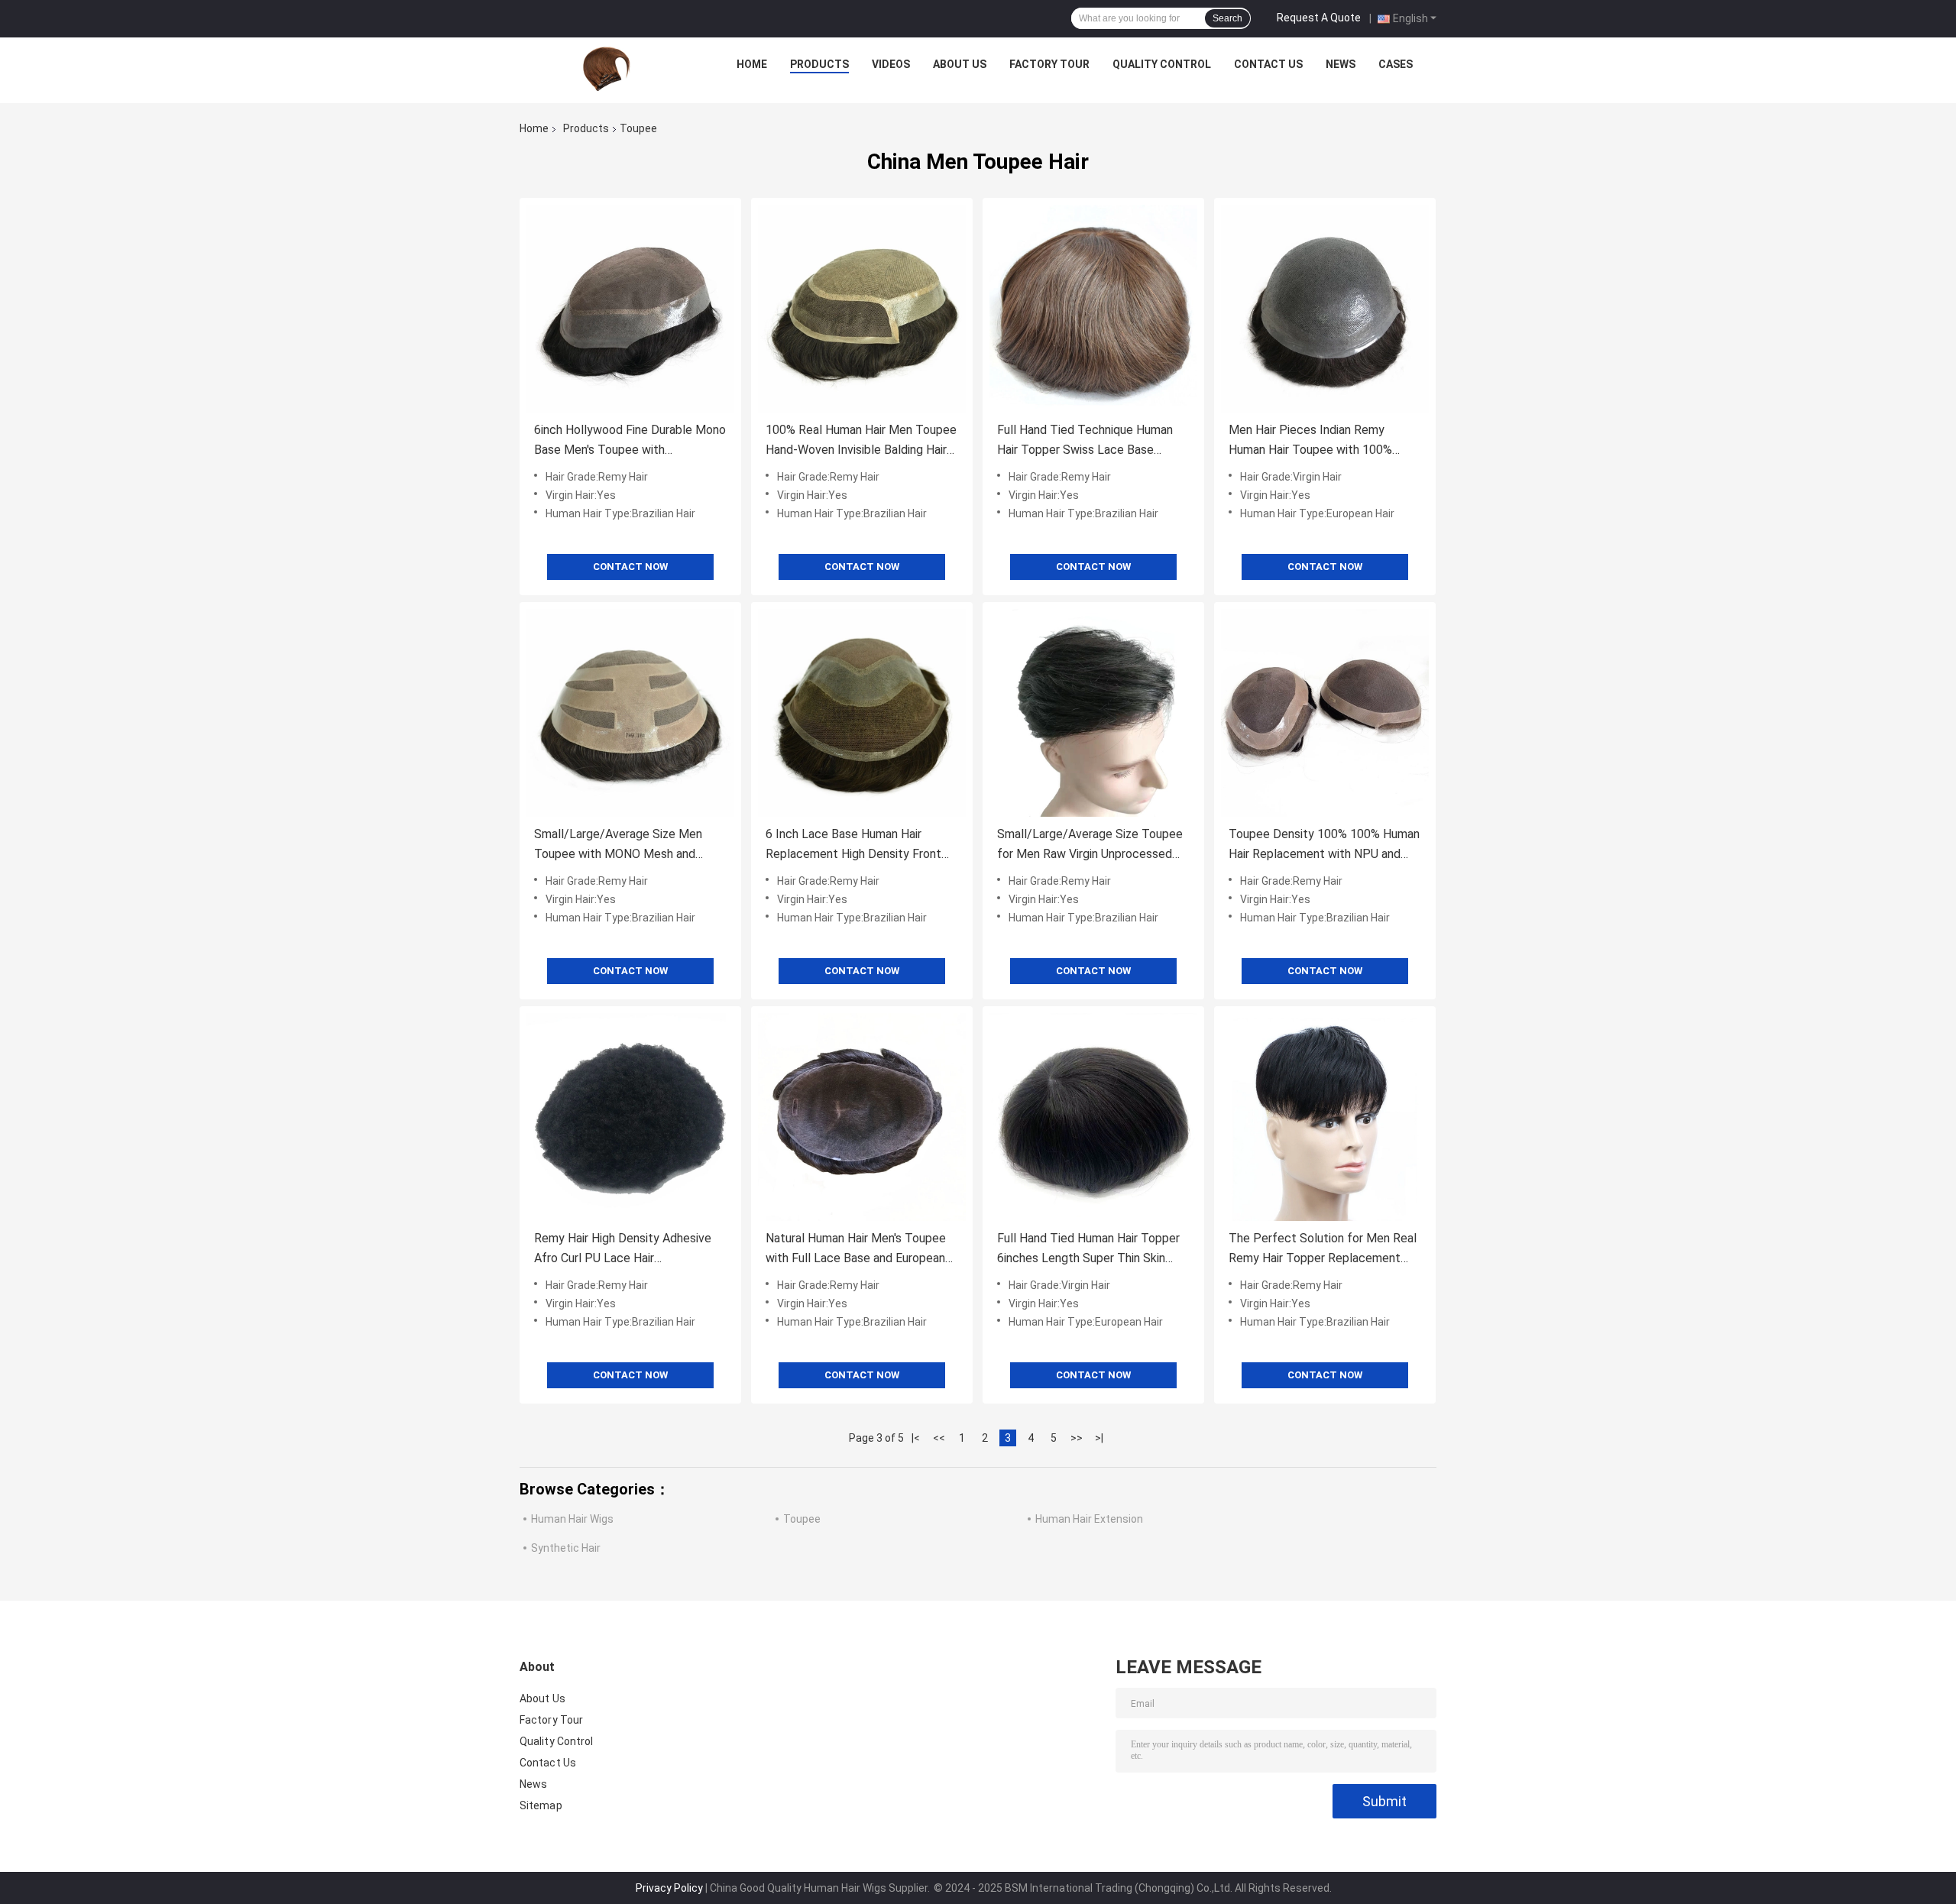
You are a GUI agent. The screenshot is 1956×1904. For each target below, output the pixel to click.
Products (819, 64)
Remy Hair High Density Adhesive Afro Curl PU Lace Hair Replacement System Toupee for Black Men (625, 1250)
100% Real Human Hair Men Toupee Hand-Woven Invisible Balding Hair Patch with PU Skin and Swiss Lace (861, 441)
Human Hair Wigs (572, 1519)
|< (916, 1438)
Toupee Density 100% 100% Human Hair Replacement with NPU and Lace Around (1324, 845)
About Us (960, 64)
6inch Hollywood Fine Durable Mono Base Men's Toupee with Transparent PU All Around (630, 441)
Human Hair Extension (1089, 1519)
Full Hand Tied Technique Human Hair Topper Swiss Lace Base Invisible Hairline (1085, 441)
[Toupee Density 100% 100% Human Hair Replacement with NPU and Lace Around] (1325, 713)
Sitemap (541, 1805)
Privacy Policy (669, 1888)
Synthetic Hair (566, 1548)
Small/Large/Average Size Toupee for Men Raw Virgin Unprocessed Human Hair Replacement (1090, 845)
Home (752, 64)
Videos (891, 64)
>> (1077, 1438)
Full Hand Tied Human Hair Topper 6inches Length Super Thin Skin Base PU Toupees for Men (1088, 1250)
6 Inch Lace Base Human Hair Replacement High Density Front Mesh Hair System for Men (853, 845)
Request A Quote (1319, 18)
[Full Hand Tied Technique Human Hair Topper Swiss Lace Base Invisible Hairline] (1093, 309)
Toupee (802, 1519)
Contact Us (1268, 64)
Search (1227, 18)
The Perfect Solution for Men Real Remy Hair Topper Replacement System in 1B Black (1323, 1250)
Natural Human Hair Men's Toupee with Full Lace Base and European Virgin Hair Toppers (856, 1250)
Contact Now (630, 567)
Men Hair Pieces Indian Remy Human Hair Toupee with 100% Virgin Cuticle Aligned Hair (1310, 441)
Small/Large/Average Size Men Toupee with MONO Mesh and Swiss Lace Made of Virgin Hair (618, 845)
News (1341, 64)
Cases (1396, 64)
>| (1099, 1438)
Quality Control (1162, 64)
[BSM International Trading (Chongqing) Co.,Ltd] (604, 68)
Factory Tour (1049, 64)
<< (939, 1438)
